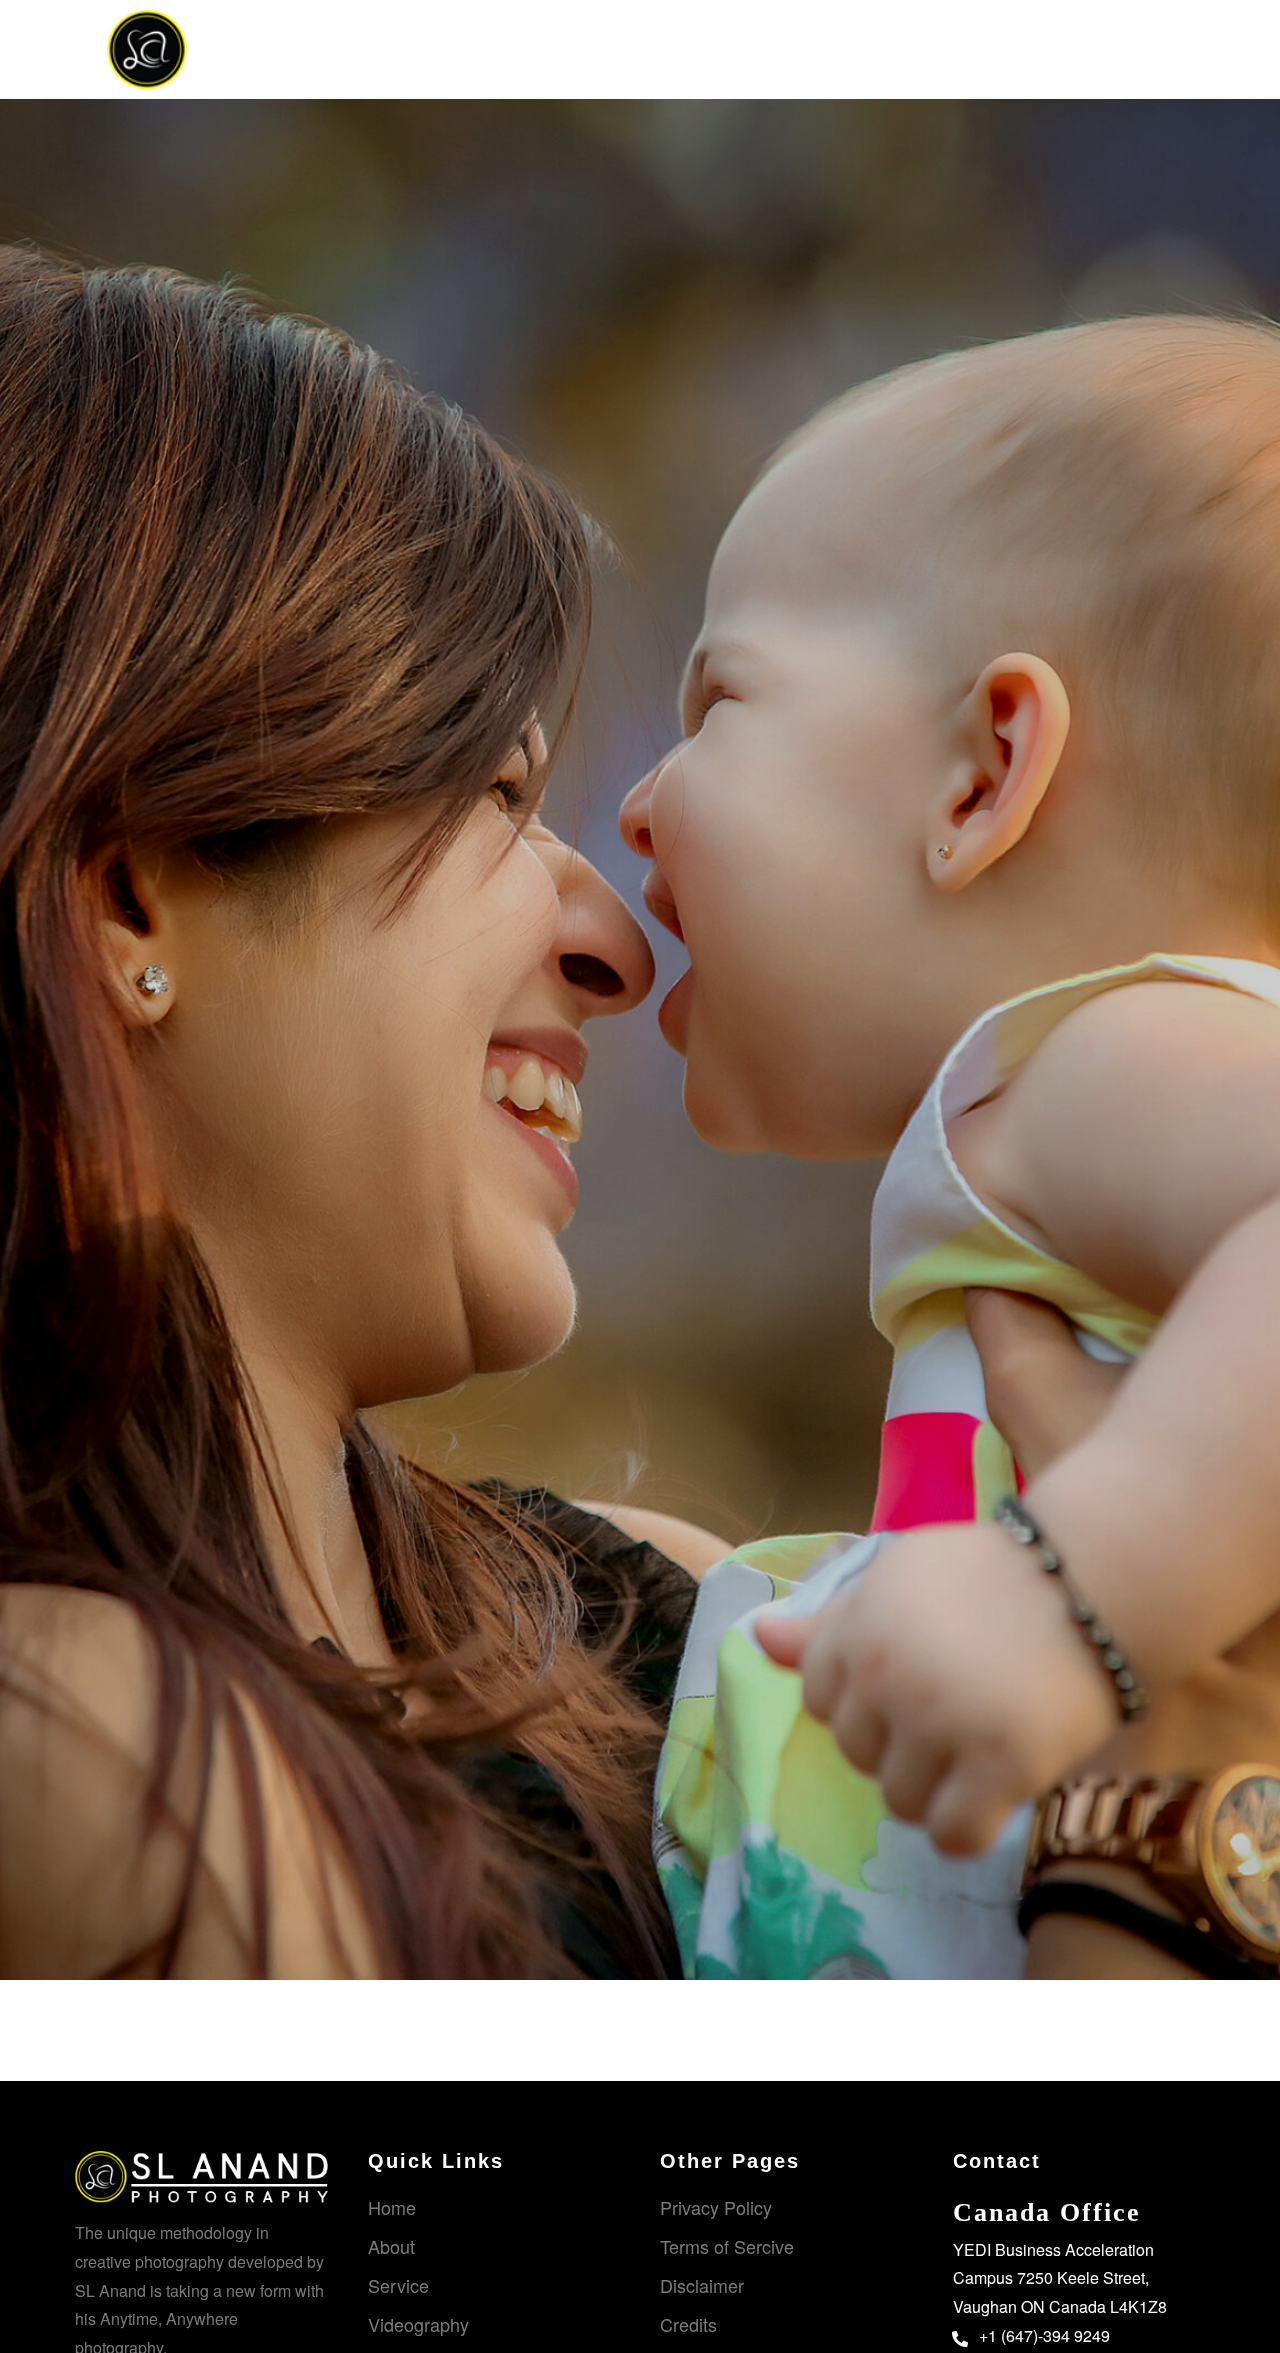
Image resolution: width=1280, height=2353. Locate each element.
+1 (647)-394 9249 (1044, 2335)
